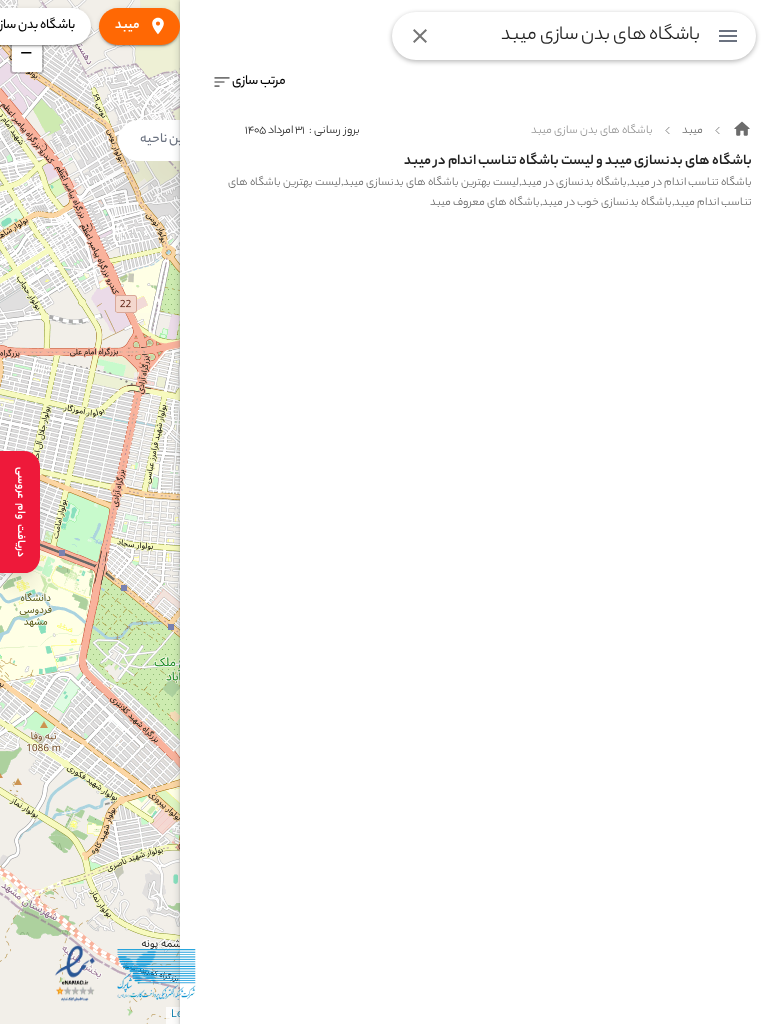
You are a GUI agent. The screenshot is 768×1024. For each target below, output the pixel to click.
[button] (27, 57)
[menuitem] (728, 36)
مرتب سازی (259, 81)
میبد (127, 25)
